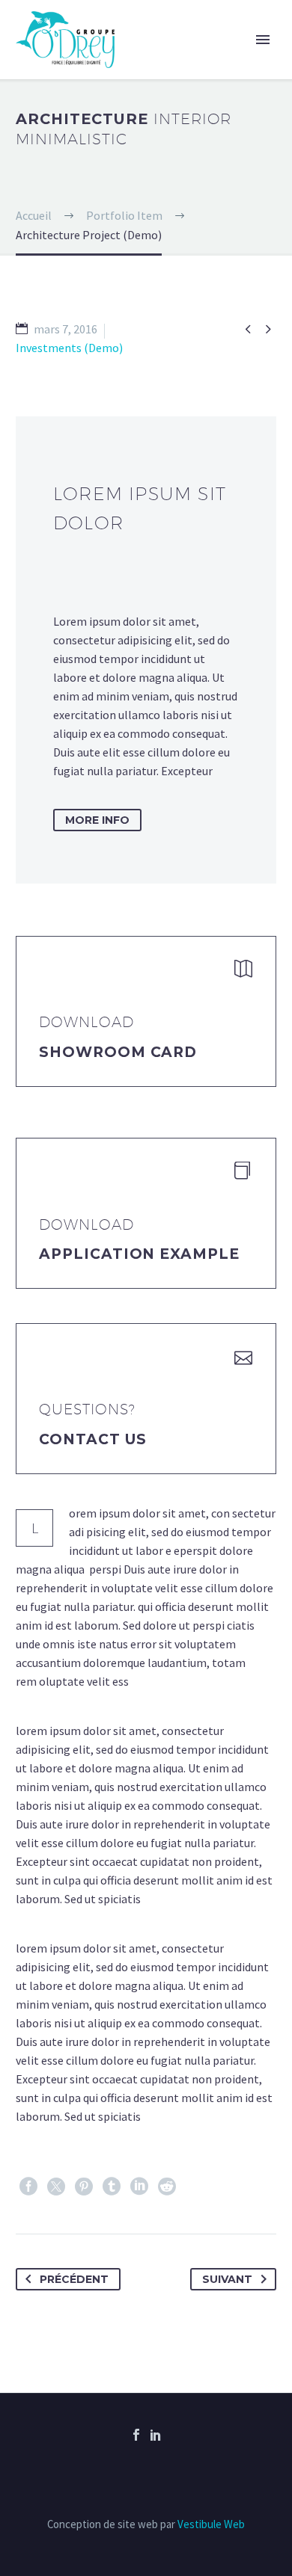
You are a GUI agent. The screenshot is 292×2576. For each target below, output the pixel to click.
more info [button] (97, 820)
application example (139, 1254)
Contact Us (93, 1439)
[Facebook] (28, 2187)
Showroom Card (118, 1052)
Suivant (227, 2279)
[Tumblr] (112, 2187)
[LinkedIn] (139, 2187)
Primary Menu (263, 40)
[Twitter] (56, 2187)
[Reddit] (167, 2187)
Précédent (74, 2279)
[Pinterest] (84, 2187)
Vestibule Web (211, 2524)
